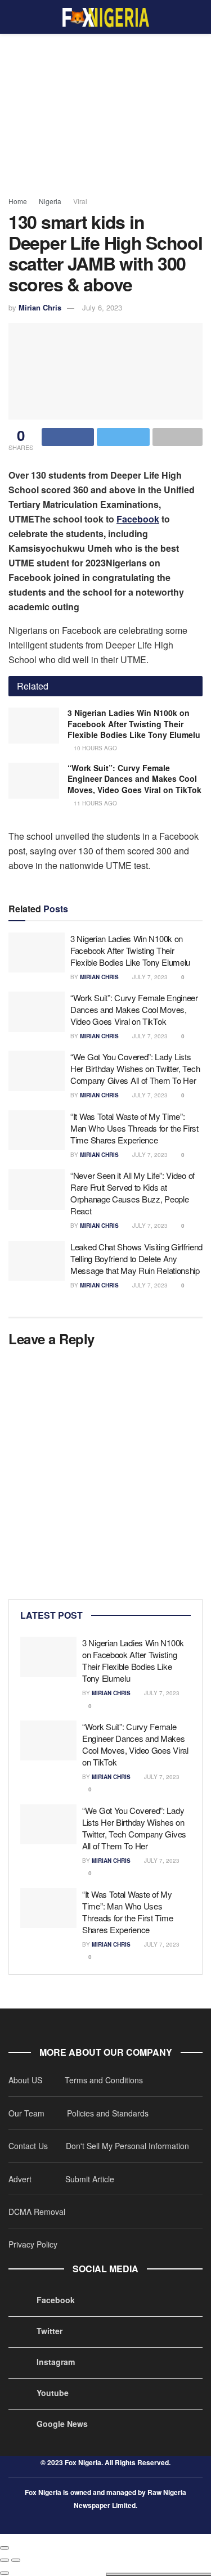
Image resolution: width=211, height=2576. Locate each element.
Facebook (138, 519)
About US (26, 2080)
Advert (20, 2179)
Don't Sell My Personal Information (127, 2146)
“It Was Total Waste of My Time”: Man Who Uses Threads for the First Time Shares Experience (134, 1128)
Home (18, 201)
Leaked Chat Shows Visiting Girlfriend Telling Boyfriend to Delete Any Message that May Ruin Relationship (136, 1258)
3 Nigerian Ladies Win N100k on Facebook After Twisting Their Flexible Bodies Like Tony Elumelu (134, 724)
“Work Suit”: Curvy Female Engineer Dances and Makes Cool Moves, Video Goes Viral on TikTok (134, 779)
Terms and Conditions (104, 2080)
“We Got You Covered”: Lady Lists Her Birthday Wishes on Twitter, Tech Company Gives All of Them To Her (135, 1068)
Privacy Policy (33, 2244)
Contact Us (28, 2146)
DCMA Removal (37, 2212)
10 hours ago (95, 748)
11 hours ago (95, 803)
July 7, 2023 (149, 977)
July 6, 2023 (102, 307)
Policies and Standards (108, 2113)
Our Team (28, 2113)
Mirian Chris (40, 307)
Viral (80, 201)
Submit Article (90, 2179)
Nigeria (50, 201)
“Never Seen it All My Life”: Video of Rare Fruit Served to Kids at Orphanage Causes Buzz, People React (133, 1193)
